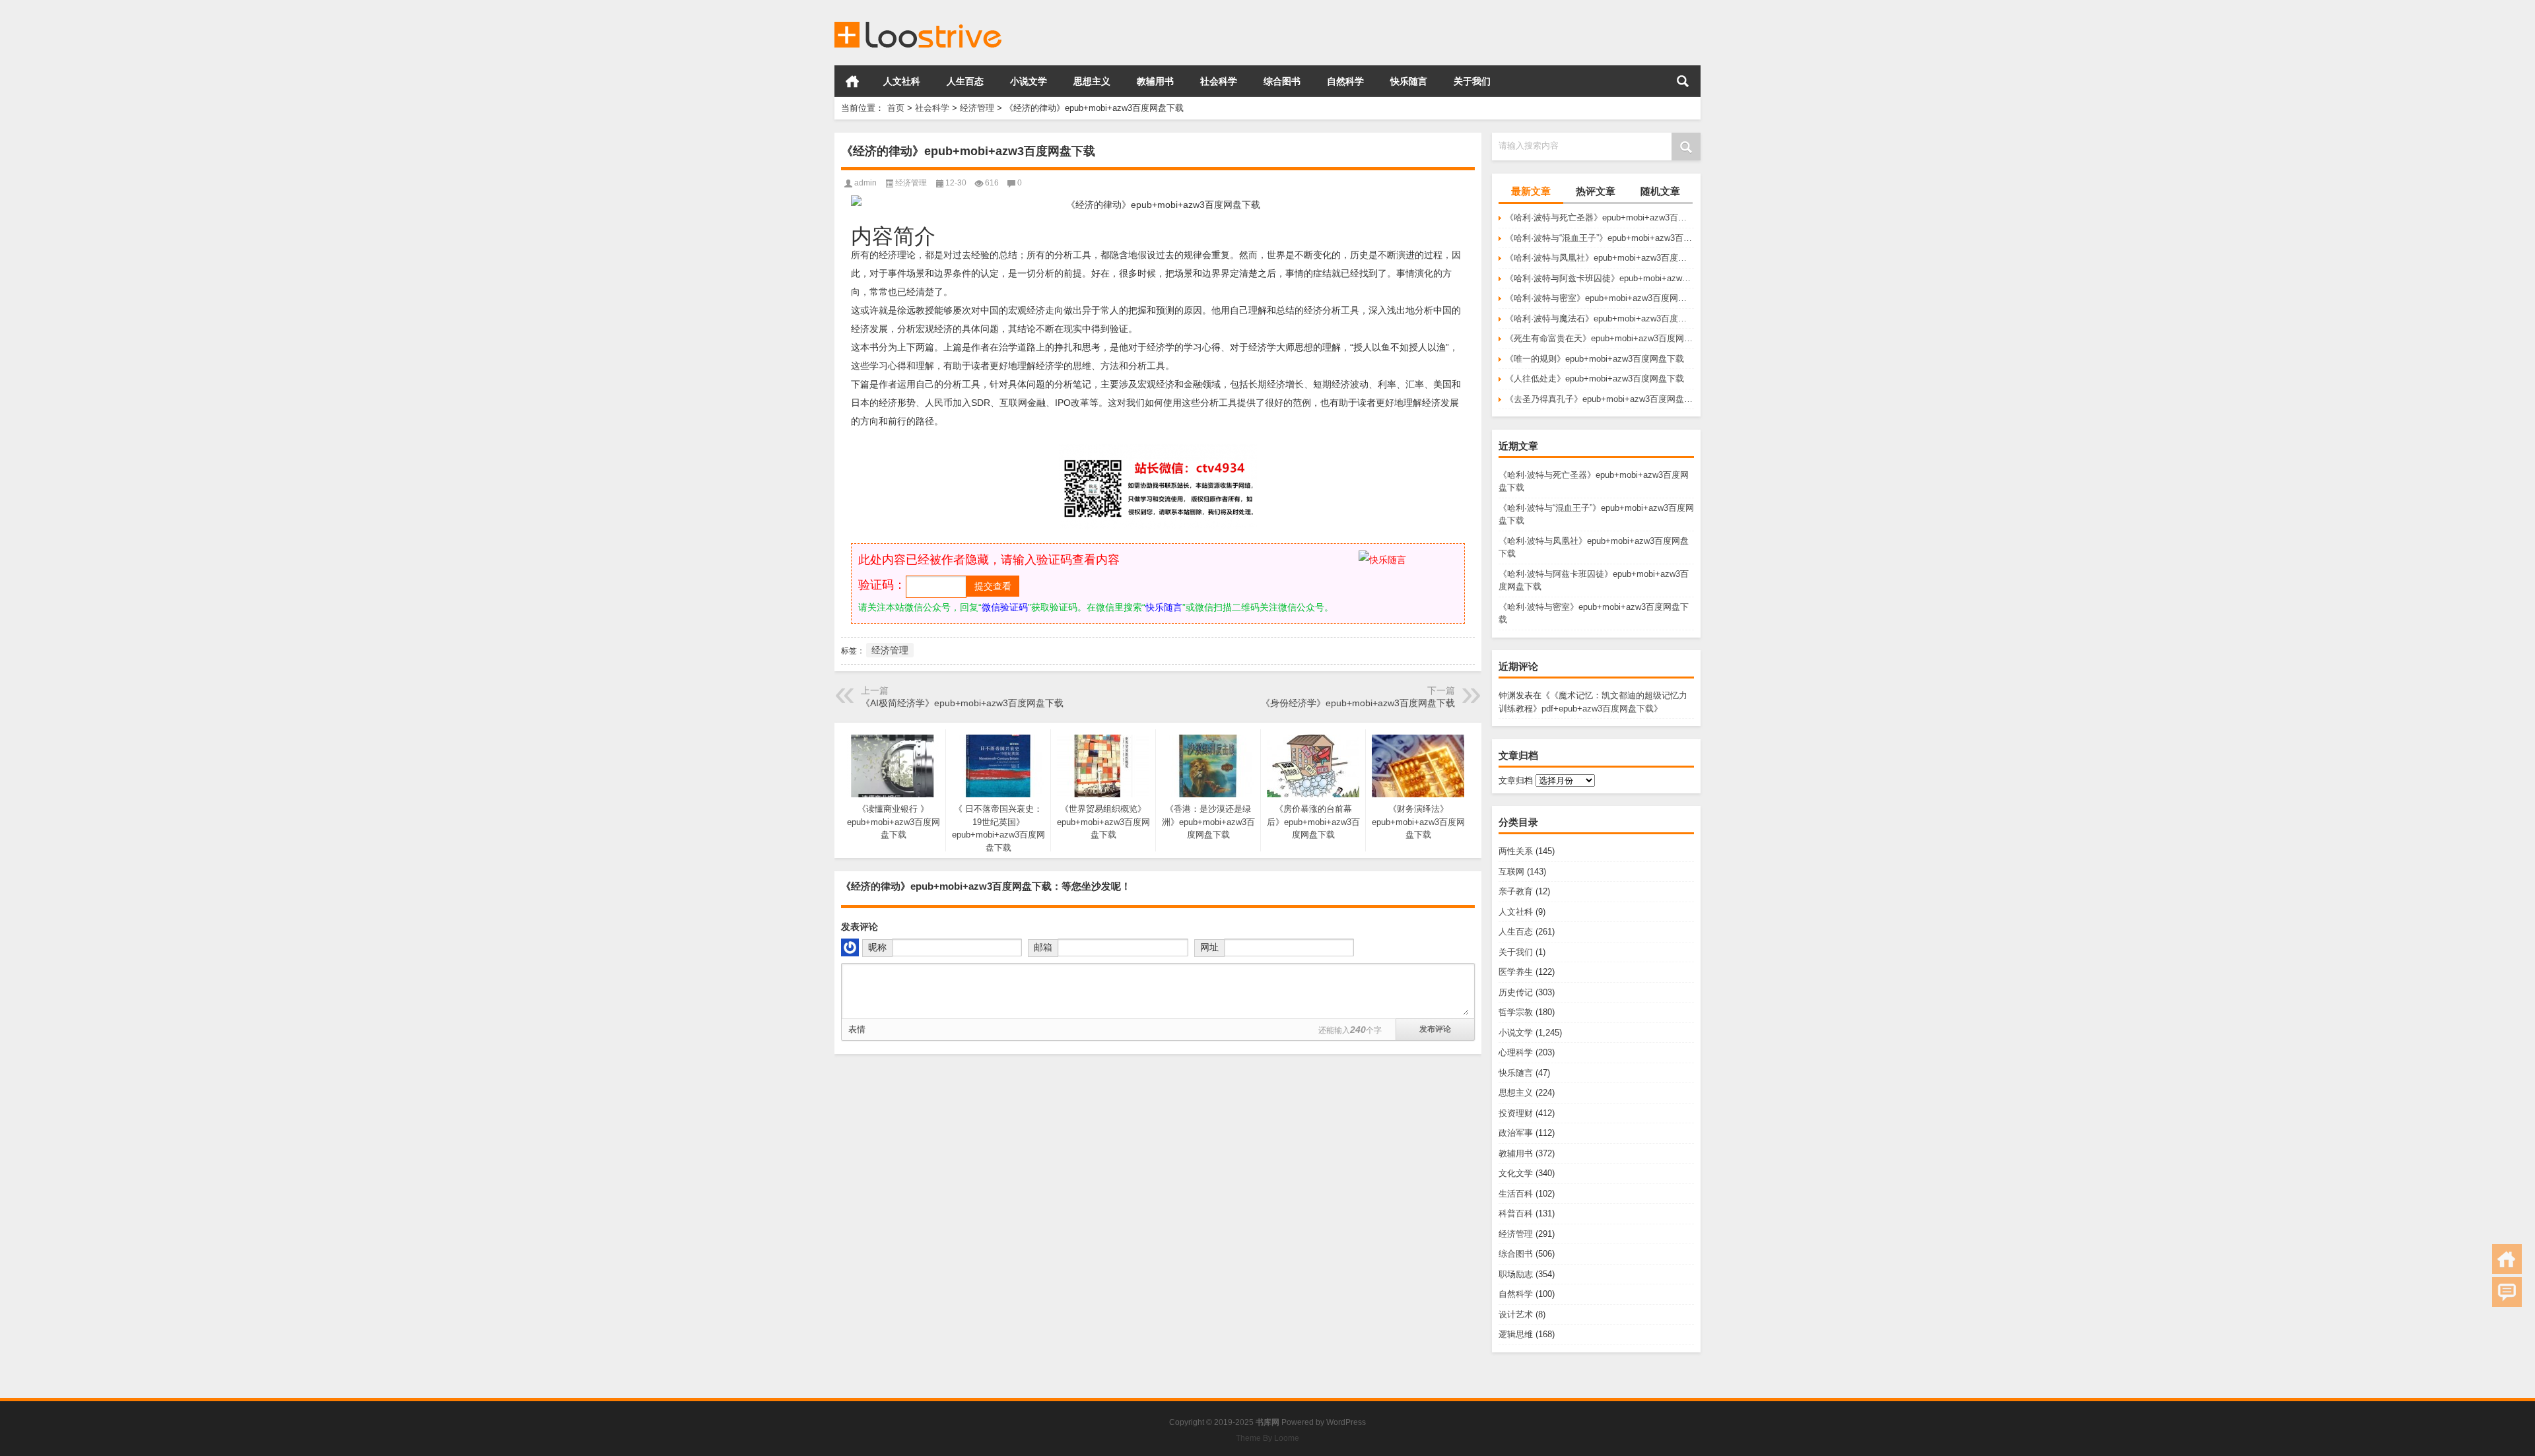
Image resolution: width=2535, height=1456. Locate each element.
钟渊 (1507, 695)
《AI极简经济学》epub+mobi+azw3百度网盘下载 (962, 703)
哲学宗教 (1516, 1012)
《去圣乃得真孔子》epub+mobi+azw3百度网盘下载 (1600, 399)
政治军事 (1516, 1133)
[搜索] (1683, 81)
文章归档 (1516, 780)
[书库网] (919, 17)
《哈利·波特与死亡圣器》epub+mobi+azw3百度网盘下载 (1600, 217)
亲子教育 (1516, 891)
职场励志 (1516, 1274)
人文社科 (902, 81)
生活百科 (1516, 1194)
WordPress (1346, 1422)
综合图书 (1282, 81)
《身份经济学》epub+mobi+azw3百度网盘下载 (1358, 703)
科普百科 (1516, 1213)
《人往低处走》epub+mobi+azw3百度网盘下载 (1595, 379)
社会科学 (1219, 81)
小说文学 (1029, 81)
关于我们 (1472, 81)
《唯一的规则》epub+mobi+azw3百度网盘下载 (1595, 359)
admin (865, 183)
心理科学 (1516, 1052)
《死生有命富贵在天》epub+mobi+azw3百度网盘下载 (1600, 338)
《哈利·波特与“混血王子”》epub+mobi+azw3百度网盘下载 (1600, 238)
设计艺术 (1516, 1314)
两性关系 (1516, 851)
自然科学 (1345, 81)
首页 (852, 81)
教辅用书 (1155, 81)
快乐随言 (1409, 81)
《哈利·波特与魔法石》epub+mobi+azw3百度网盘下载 (1600, 318)
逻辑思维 (1516, 1334)
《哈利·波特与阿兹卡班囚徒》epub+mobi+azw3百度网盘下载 (1600, 278)
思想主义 (1092, 81)
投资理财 (1516, 1113)
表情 (857, 1029)
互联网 (1511, 872)
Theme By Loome (1267, 1438)
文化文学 (1516, 1173)
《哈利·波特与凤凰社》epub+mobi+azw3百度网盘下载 (1600, 258)
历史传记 (1516, 992)
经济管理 (977, 108)
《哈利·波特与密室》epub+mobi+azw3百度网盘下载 (1600, 298)
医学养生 (1516, 972)
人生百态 (965, 81)
